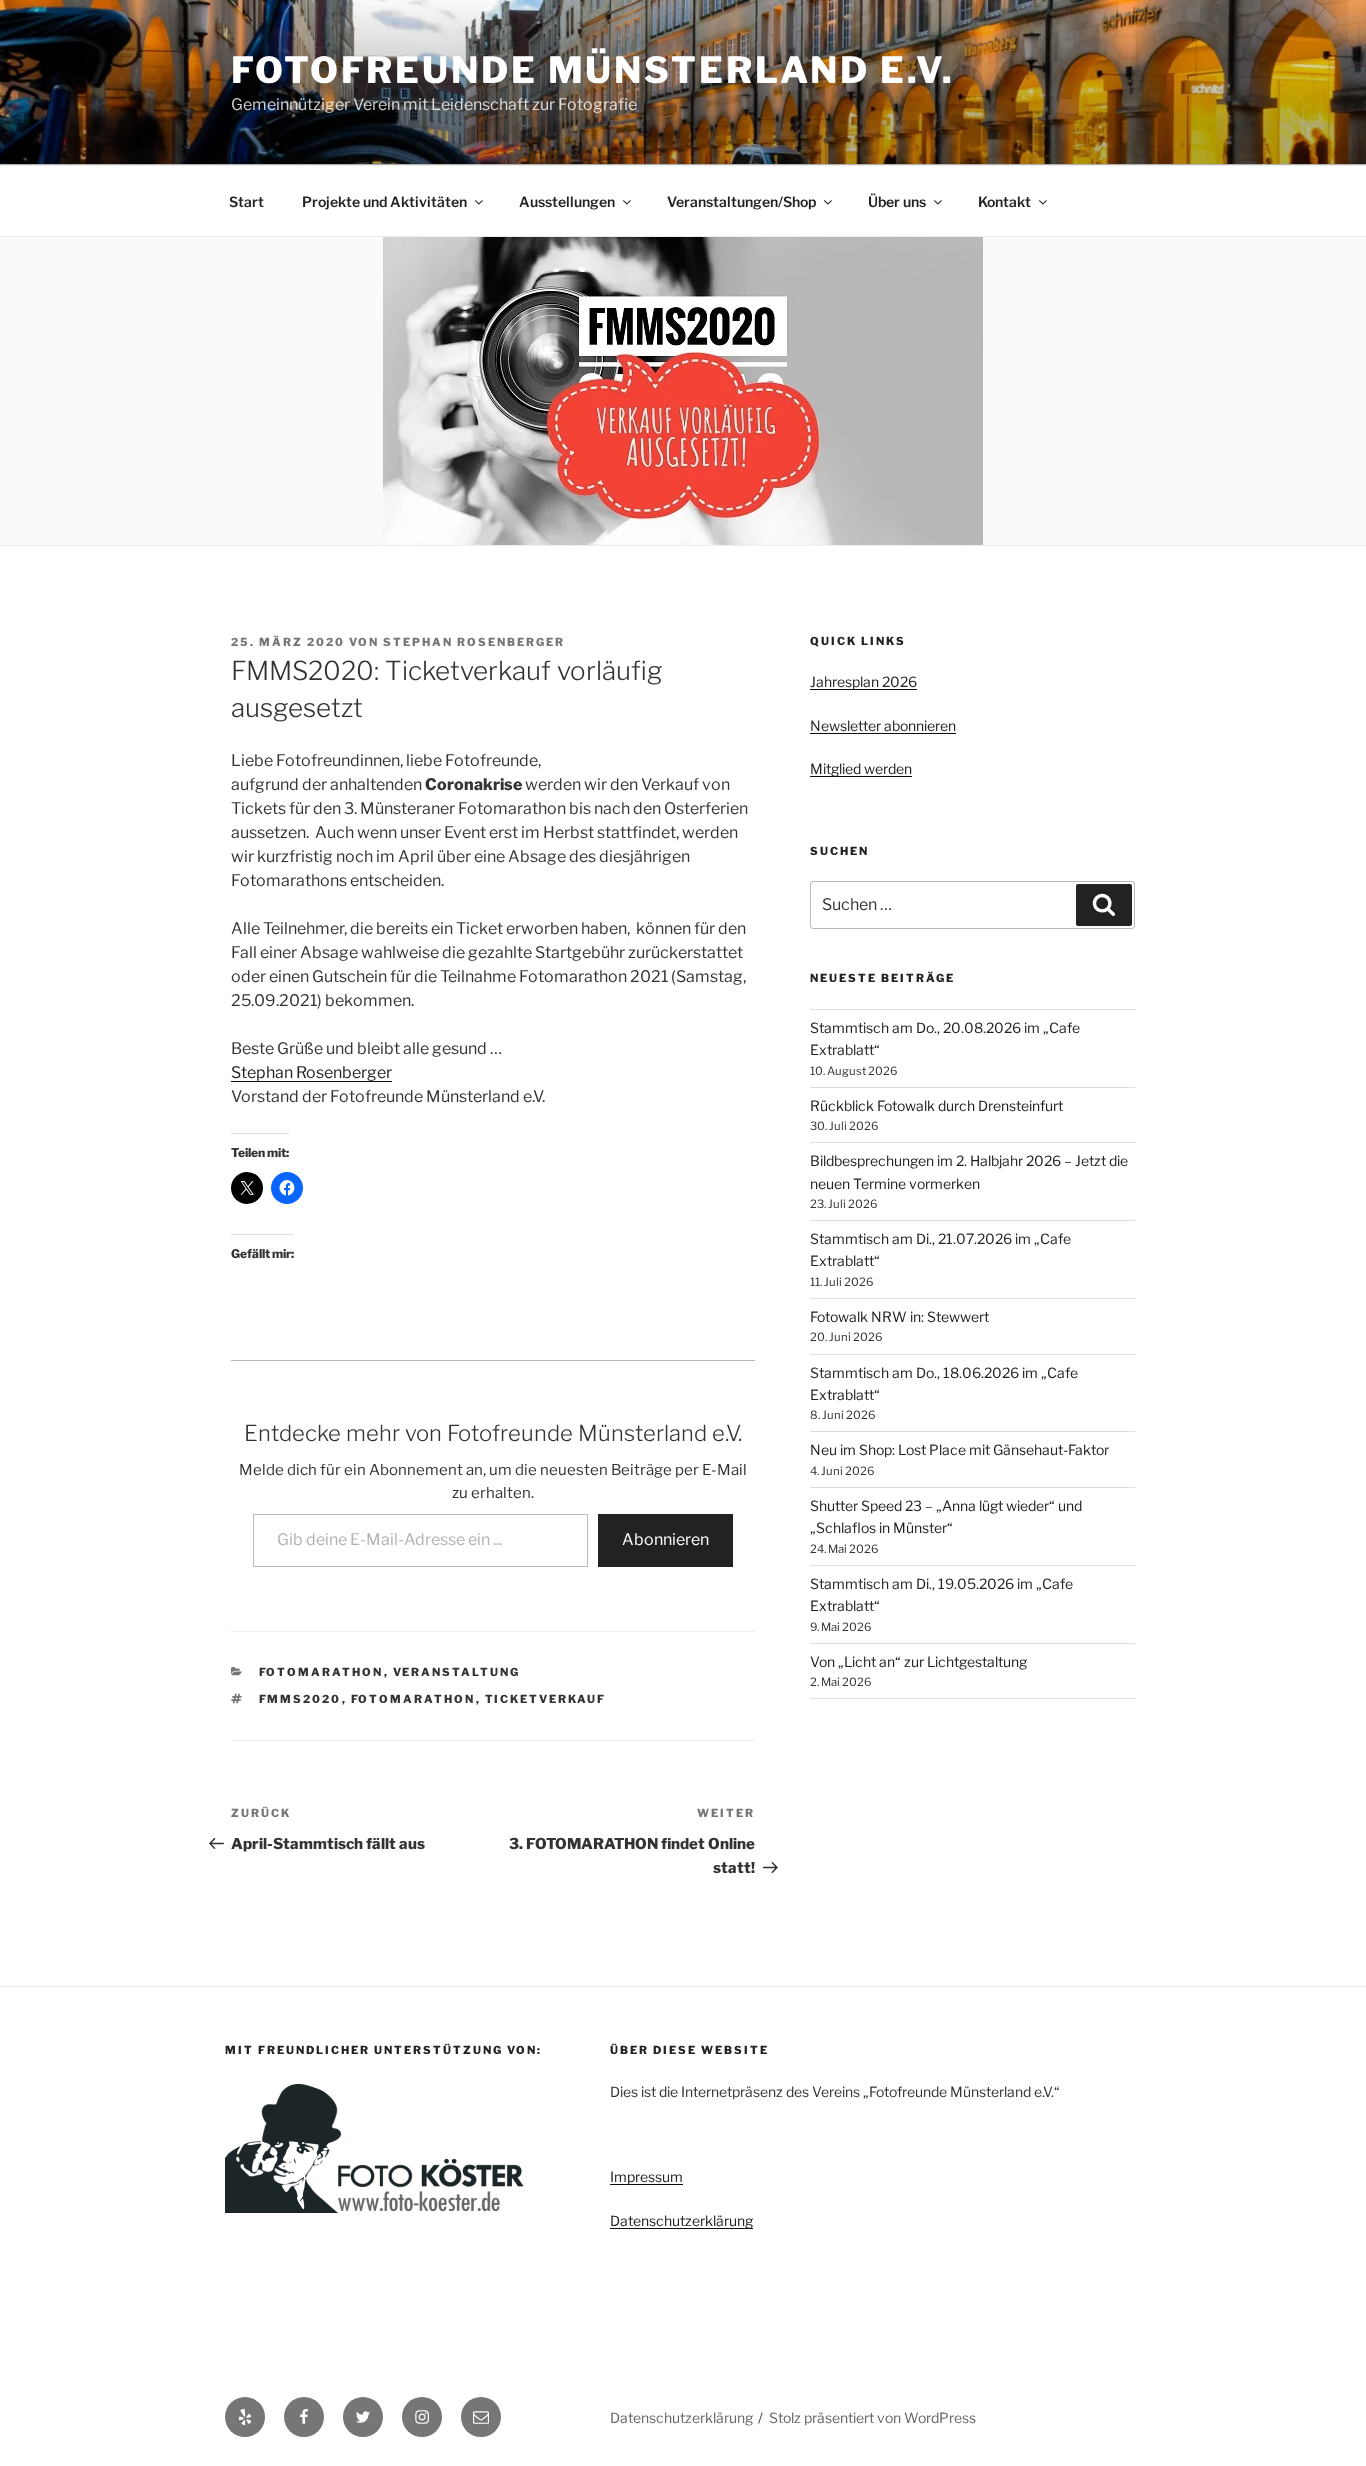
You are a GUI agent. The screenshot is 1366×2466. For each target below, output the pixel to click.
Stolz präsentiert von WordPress (872, 2417)
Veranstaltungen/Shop (741, 201)
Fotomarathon (321, 1672)
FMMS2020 (300, 1699)
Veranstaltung (457, 1672)
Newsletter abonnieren (883, 725)
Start (246, 201)
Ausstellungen (567, 201)
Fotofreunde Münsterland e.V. (593, 70)
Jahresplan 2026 (863, 681)
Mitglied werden (861, 768)
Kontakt (1004, 201)
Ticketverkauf (546, 1699)
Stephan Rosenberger (474, 642)
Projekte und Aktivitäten (384, 201)
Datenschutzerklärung (681, 2220)
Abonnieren (665, 1539)
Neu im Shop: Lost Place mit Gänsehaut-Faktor (959, 1449)
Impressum (646, 2176)
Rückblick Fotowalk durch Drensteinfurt (936, 1105)
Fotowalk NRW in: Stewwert (899, 1316)
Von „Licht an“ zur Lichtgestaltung (918, 1661)
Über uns (897, 201)
